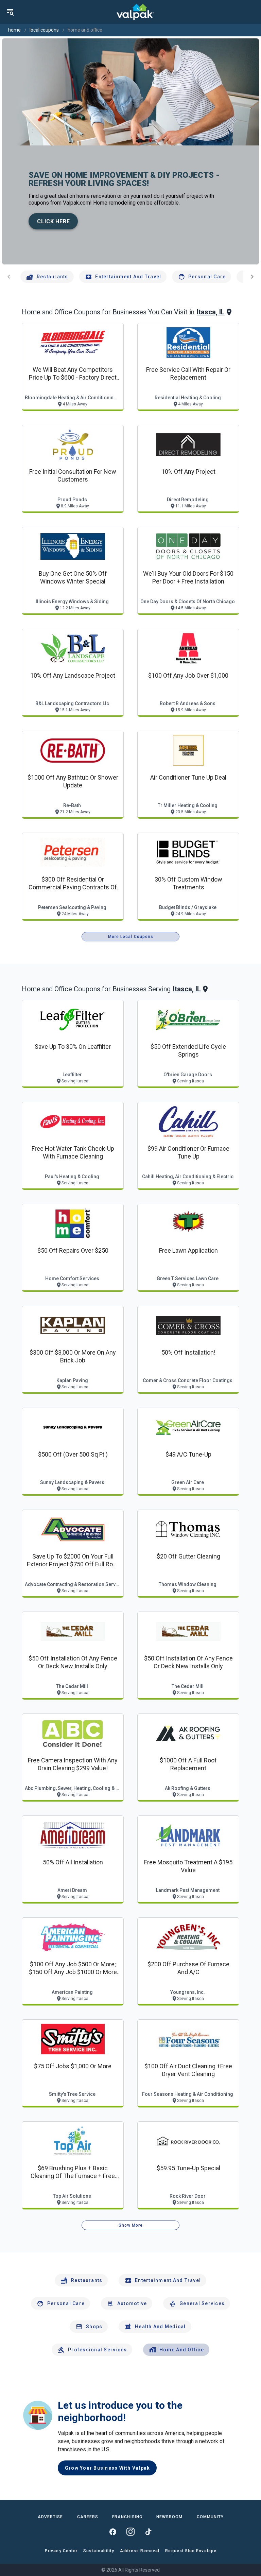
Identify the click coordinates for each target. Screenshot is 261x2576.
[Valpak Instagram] (130, 2532)
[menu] (10, 12)
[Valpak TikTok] (148, 2532)
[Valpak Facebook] (113, 2532)
